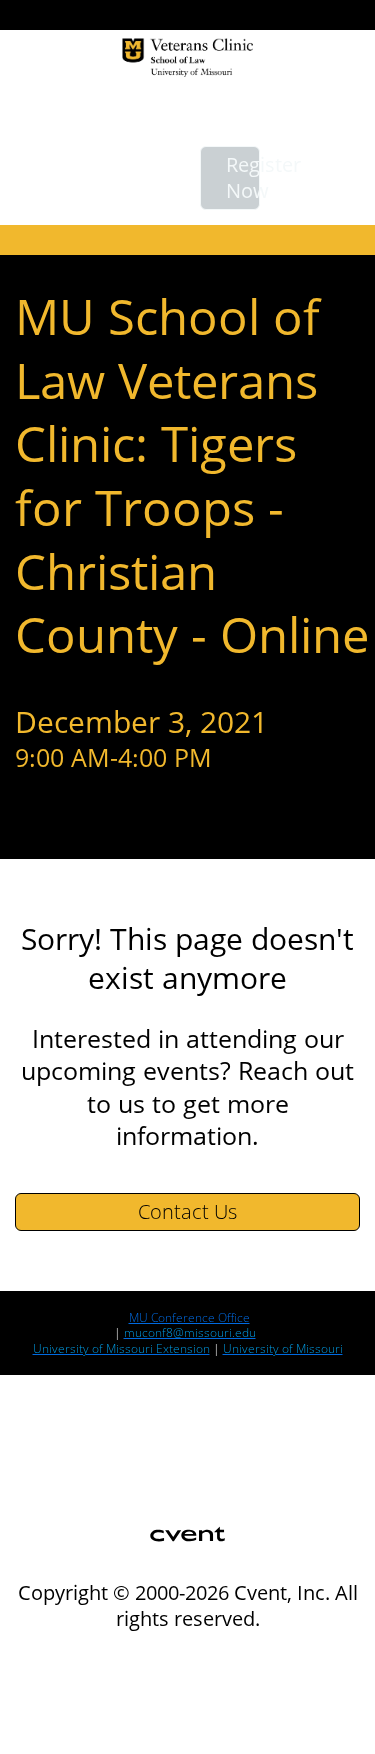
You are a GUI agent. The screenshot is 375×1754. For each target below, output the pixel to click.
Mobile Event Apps (87, 1681)
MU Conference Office (189, 1317)
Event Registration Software (117, 1704)
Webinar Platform (84, 1727)
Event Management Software (121, 1658)
